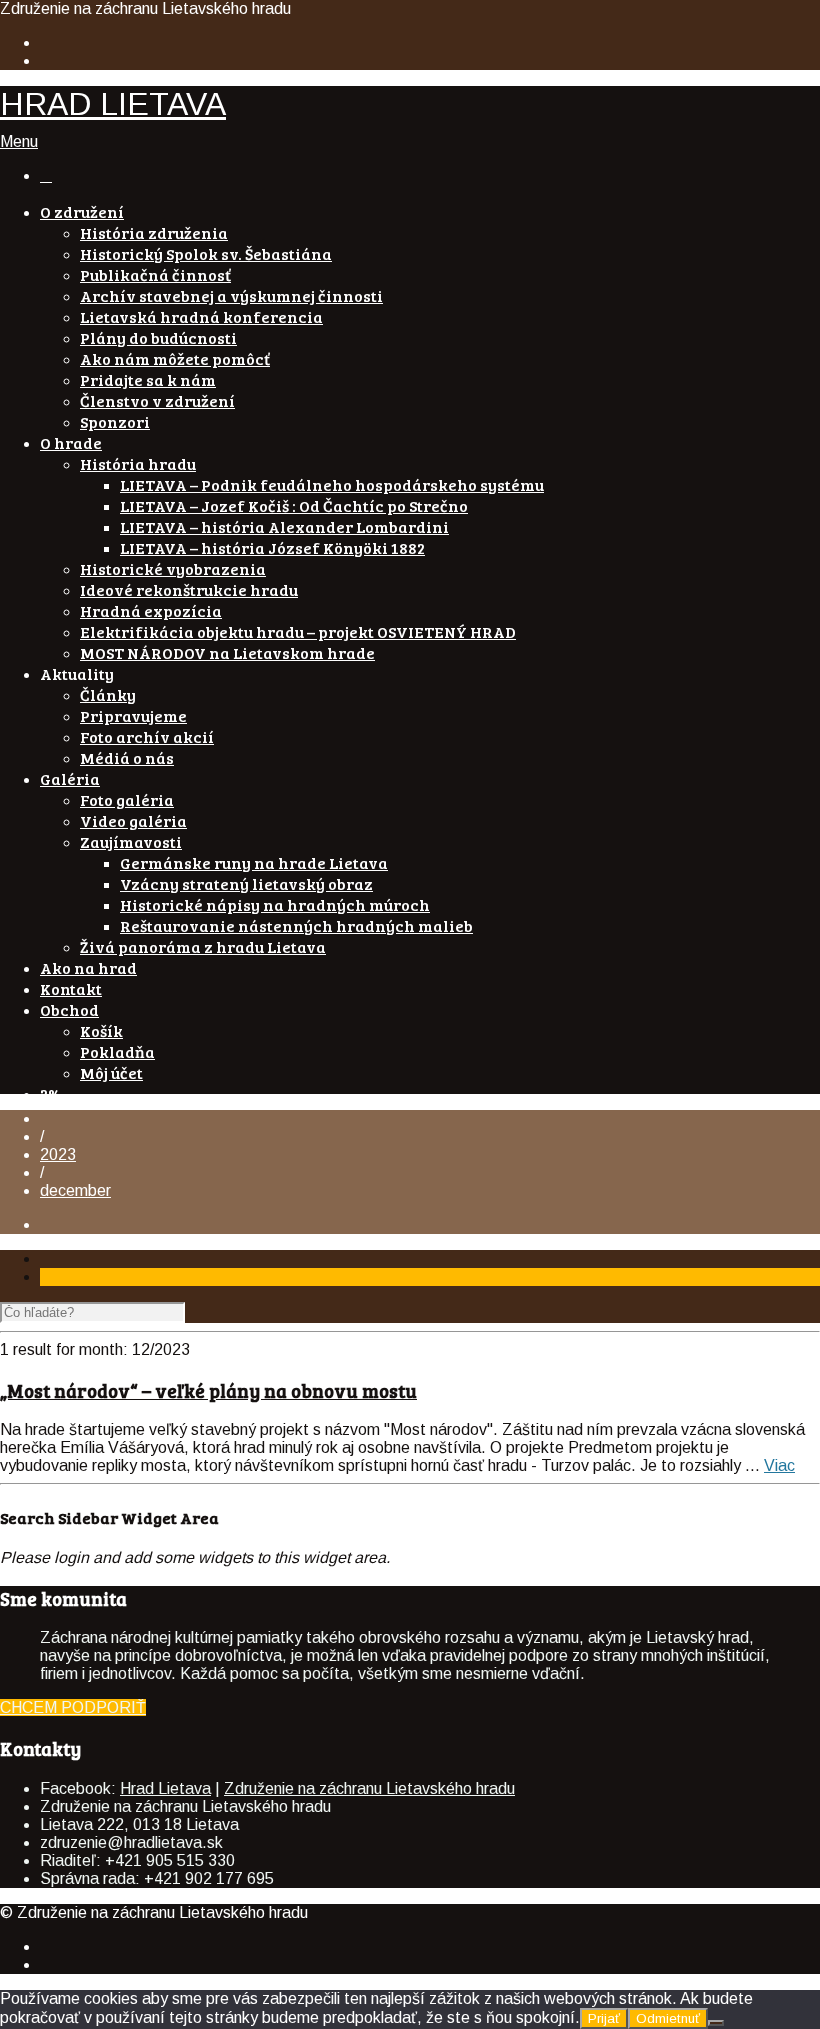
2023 (58, 1154)
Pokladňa (117, 1051)
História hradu (138, 463)
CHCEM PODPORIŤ (73, 1707)
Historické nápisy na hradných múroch (275, 904)
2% (51, 1093)
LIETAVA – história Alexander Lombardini (284, 526)
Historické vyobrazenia (173, 568)
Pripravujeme (133, 715)
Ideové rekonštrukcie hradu (189, 589)
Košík (101, 1030)
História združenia (154, 232)
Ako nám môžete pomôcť (175, 358)
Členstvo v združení (157, 400)
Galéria (70, 778)
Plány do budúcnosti (158, 337)
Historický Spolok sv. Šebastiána (206, 253)
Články (108, 694)
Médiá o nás (127, 757)
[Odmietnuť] (716, 2023)
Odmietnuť (668, 2018)
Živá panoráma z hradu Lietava (203, 946)
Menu (19, 141)
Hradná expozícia (151, 610)
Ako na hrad (88, 967)
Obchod (69, 1009)
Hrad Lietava (165, 1788)
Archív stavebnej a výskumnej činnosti (231, 295)
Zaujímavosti (131, 841)
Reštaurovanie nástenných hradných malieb (296, 925)
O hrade (71, 442)
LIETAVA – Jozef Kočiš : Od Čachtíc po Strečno (294, 505)
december (75, 1190)
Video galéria (133, 820)
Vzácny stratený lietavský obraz (246, 883)
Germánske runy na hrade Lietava (254, 862)
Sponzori (115, 421)
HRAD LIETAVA (113, 104)
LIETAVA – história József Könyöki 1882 (272, 547)
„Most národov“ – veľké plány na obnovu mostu (208, 1390)
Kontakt (71, 988)
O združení (82, 211)
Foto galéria (127, 799)
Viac (779, 1465)
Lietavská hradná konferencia (201, 316)
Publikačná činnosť (155, 274)
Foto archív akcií (147, 736)
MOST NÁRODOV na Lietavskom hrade (227, 652)
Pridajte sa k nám (148, 379)
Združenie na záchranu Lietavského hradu (369, 1788)
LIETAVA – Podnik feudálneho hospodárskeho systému (332, 484)
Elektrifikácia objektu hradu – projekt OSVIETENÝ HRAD (298, 631)
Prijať (604, 2018)
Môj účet (111, 1072)
